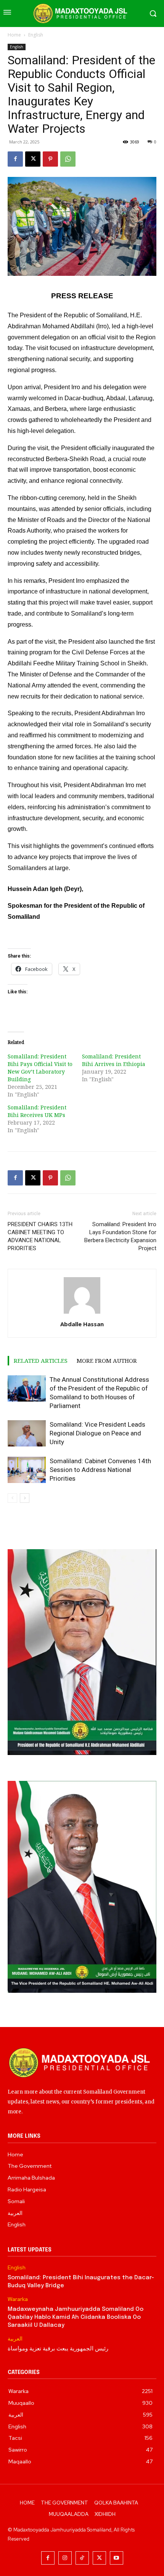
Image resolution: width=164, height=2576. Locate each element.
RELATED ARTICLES (41, 1360)
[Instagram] (65, 2558)
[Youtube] (117, 2558)
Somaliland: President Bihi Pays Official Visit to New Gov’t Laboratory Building (40, 1068)
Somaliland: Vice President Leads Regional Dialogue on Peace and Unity (97, 1433)
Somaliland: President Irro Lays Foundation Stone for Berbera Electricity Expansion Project (120, 1236)
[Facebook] (15, 159)
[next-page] (25, 1498)
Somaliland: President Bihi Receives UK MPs (37, 1111)
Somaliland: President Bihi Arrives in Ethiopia (114, 1060)
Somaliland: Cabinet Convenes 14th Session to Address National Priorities (100, 1470)
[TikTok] (82, 2558)
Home (14, 35)
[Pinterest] (50, 159)
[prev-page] (12, 1498)
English (36, 35)
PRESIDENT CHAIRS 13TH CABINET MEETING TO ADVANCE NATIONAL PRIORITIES (40, 1236)
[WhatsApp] (68, 159)
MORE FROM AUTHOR (107, 1360)
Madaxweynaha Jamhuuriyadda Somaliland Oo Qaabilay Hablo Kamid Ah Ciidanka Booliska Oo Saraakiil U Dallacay (76, 2317)
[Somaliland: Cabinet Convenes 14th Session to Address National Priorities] (27, 1470)
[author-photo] (82, 1313)
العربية (15, 2339)
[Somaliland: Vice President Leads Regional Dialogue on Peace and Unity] (27, 1433)
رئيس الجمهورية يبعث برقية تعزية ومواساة (58, 2349)
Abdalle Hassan (82, 1324)
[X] (33, 159)
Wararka (18, 2299)
